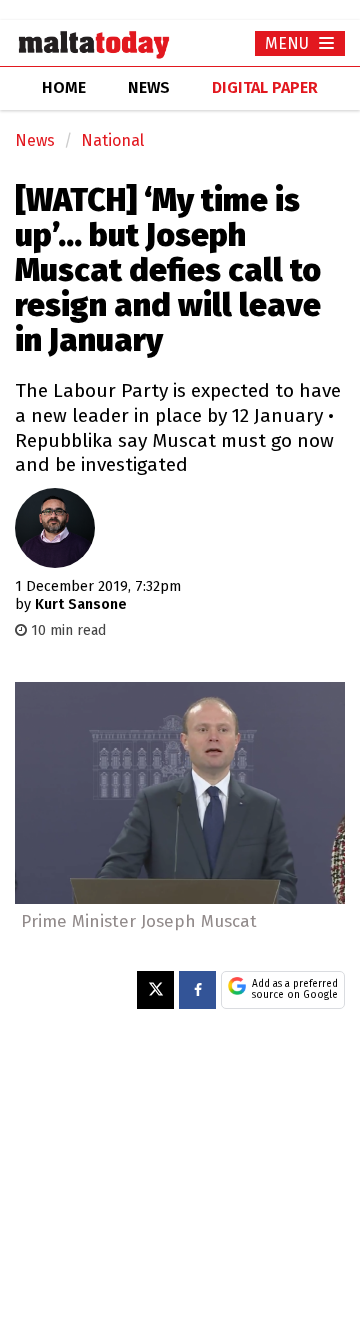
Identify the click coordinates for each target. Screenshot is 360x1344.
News (35, 140)
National (112, 140)
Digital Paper (265, 87)
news (149, 87)
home (64, 87)
